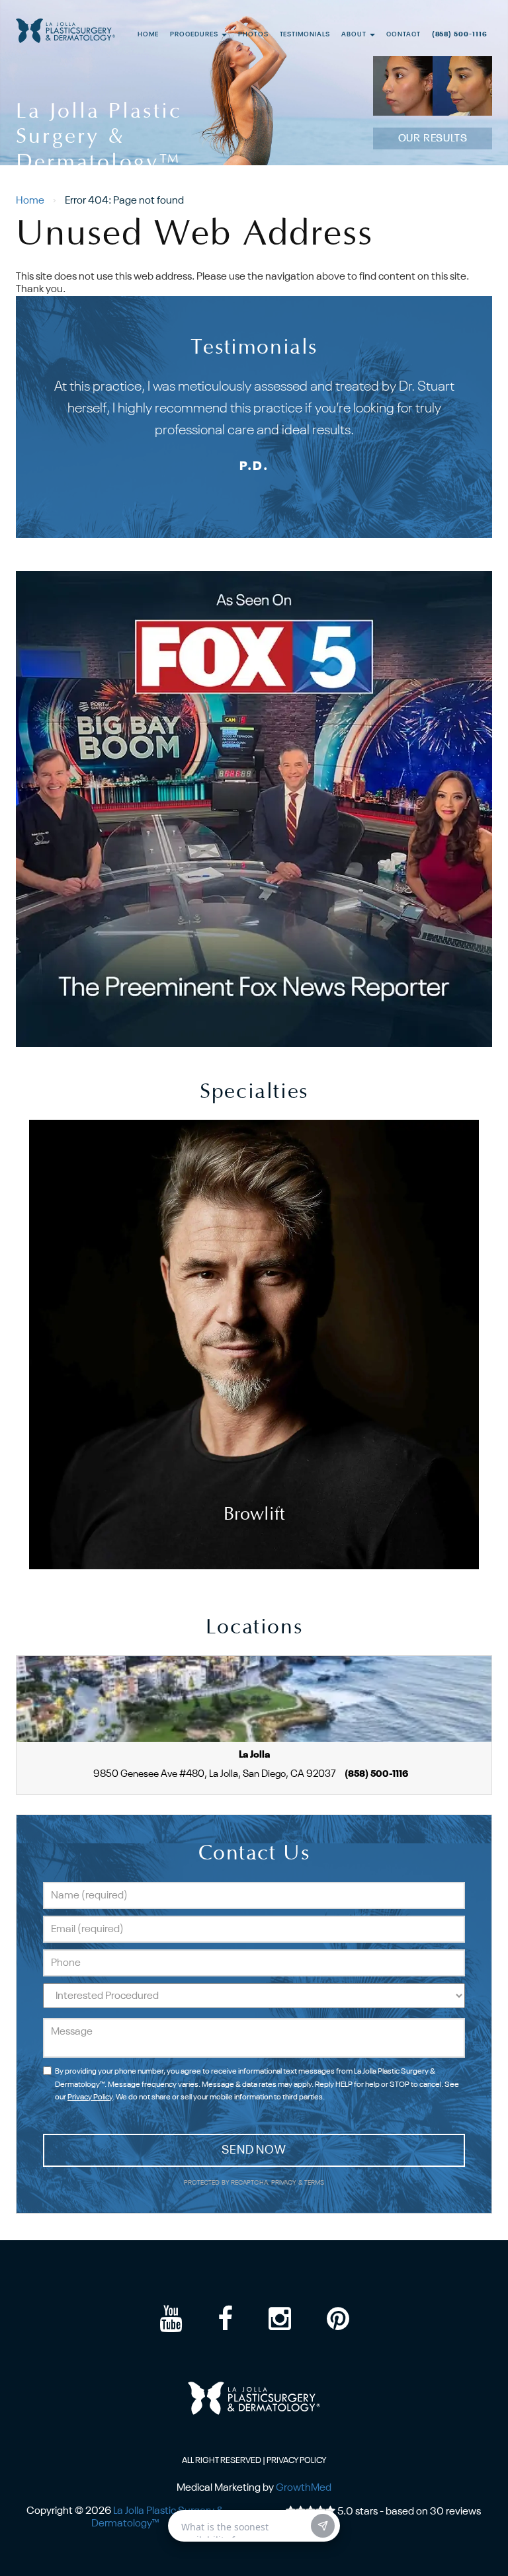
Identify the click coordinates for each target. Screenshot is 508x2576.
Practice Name (254, 6)
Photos (253, 35)
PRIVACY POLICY (296, 2461)
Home (148, 35)
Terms (314, 2183)
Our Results (433, 139)
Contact (403, 35)
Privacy (285, 2183)
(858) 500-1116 (460, 35)
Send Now (254, 2150)
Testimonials (305, 35)
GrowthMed (304, 2488)
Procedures (195, 35)
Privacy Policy (90, 2097)
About (355, 35)
